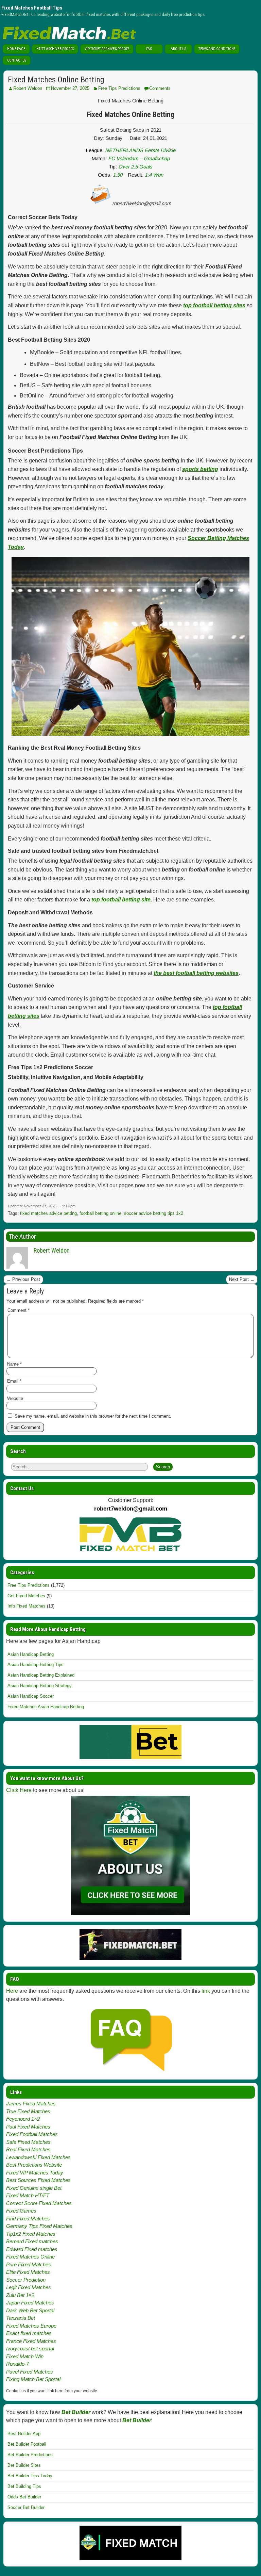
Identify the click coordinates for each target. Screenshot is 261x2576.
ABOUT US (178, 49)
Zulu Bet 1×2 (20, 2295)
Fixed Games (21, 2211)
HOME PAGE (16, 49)
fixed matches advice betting (48, 1213)
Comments (160, 88)
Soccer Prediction (26, 2280)
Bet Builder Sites (24, 2465)
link (206, 1991)
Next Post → (242, 1279)
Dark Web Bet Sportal (30, 2310)
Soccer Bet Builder (26, 2507)
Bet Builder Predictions (30, 2455)
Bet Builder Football (27, 2444)
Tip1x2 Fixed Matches (31, 2234)
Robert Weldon (28, 88)
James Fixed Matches (31, 2104)
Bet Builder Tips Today (30, 2476)
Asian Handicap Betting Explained (41, 1675)
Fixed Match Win (25, 2356)
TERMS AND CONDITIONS (217, 49)
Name (14, 1364)
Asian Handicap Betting (31, 1654)
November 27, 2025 (70, 88)
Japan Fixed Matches (30, 2303)
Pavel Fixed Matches (30, 2372)
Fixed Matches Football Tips (32, 8)
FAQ (149, 49)
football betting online (100, 1213)
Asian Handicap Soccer (31, 1696)
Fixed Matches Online (30, 2257)
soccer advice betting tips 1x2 (154, 1213)
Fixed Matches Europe (31, 2326)
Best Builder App (24, 2434)
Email (14, 1381)
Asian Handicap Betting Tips (36, 1665)
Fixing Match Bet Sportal (33, 2379)
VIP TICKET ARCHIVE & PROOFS (107, 49)
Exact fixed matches (29, 2333)
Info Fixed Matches (27, 1606)
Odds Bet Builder (24, 2497)
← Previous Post (23, 1279)
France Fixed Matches (31, 2341)
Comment (19, 1310)
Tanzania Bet (21, 2318)
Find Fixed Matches (28, 2219)
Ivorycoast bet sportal (30, 2349)
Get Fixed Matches (26, 1596)
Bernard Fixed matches (32, 2241)
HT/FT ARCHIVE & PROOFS (55, 49)
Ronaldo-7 (18, 2364)
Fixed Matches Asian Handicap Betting (46, 1707)
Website (15, 1398)
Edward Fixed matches (32, 2249)
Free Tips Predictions (119, 88)
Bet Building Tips (24, 2486)
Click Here (19, 1790)
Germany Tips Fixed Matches (39, 2226)
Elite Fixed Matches (28, 2272)
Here (12, 1991)
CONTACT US (17, 60)
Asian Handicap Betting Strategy (40, 1686)
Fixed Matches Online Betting (56, 80)
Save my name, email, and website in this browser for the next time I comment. (93, 1416)
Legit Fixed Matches (29, 2287)
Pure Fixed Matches (29, 2264)
